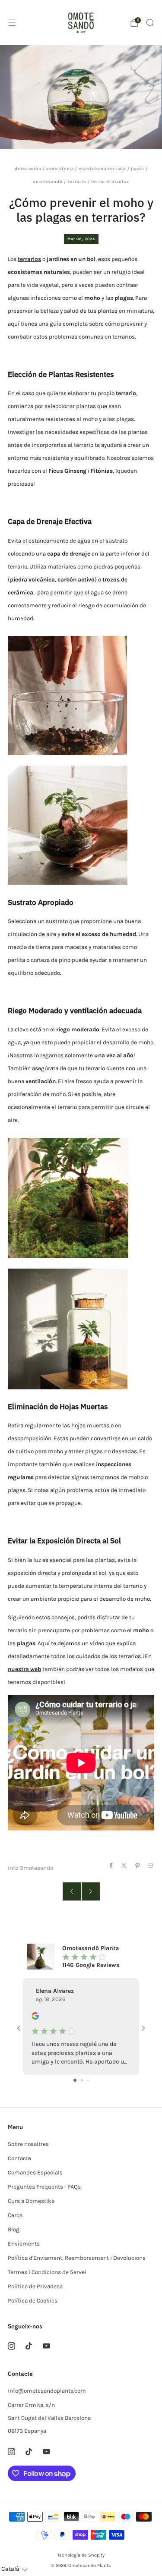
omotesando (48, 181)
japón (138, 168)
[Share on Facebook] (111, 1865)
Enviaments (24, 2244)
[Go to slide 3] (88, 2080)
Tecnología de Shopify (81, 2555)
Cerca (15, 2215)
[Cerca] (150, 22)
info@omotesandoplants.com (47, 2391)
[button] (14, 2569)
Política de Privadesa (35, 2286)
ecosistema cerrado (102, 168)
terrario (77, 181)
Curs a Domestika (31, 2201)
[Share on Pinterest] (137, 1865)
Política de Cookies (33, 2301)
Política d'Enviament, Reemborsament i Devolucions (77, 2258)
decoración (28, 168)
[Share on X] (124, 1865)
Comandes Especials (35, 2172)
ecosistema (60, 168)
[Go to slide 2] (82, 2080)
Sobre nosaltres (28, 2144)
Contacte (19, 2158)
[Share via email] (151, 1865)
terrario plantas (110, 181)
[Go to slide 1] (75, 2080)
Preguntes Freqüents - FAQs (44, 2187)
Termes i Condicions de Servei (47, 2272)
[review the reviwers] (35, 2018)
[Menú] (12, 23)
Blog (14, 2229)
